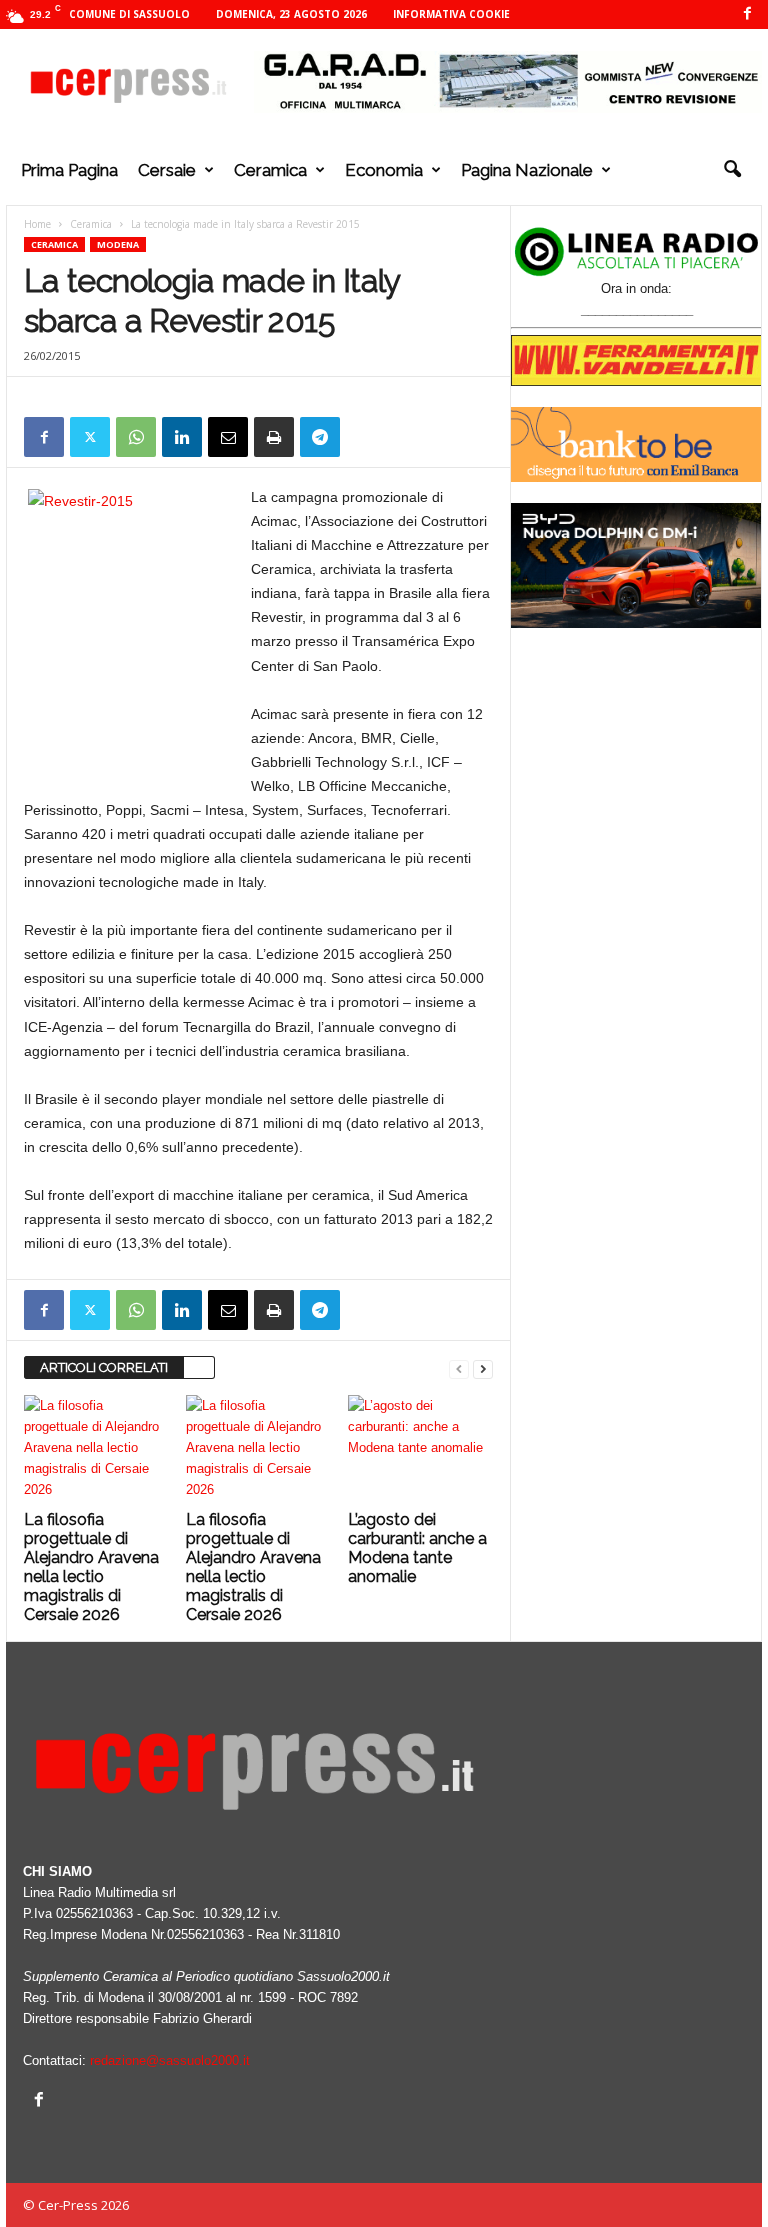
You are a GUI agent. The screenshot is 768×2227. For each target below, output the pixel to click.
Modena (118, 244)
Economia (384, 170)
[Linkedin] (182, 437)
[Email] (228, 437)
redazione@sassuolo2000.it (170, 2060)
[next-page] (483, 1368)
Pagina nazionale (527, 170)
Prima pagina (69, 170)
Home (37, 224)
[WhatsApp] (136, 437)
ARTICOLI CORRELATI (104, 1367)
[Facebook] (747, 14)
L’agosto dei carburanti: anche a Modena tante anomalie (417, 1548)
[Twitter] (90, 437)
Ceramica (270, 170)
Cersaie (167, 170)
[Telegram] (320, 437)
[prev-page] (459, 1368)
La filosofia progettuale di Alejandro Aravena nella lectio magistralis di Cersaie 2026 (91, 1567)
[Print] (274, 437)
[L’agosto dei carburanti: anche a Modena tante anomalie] (420, 1449)
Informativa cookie (451, 14)
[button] (732, 170)
